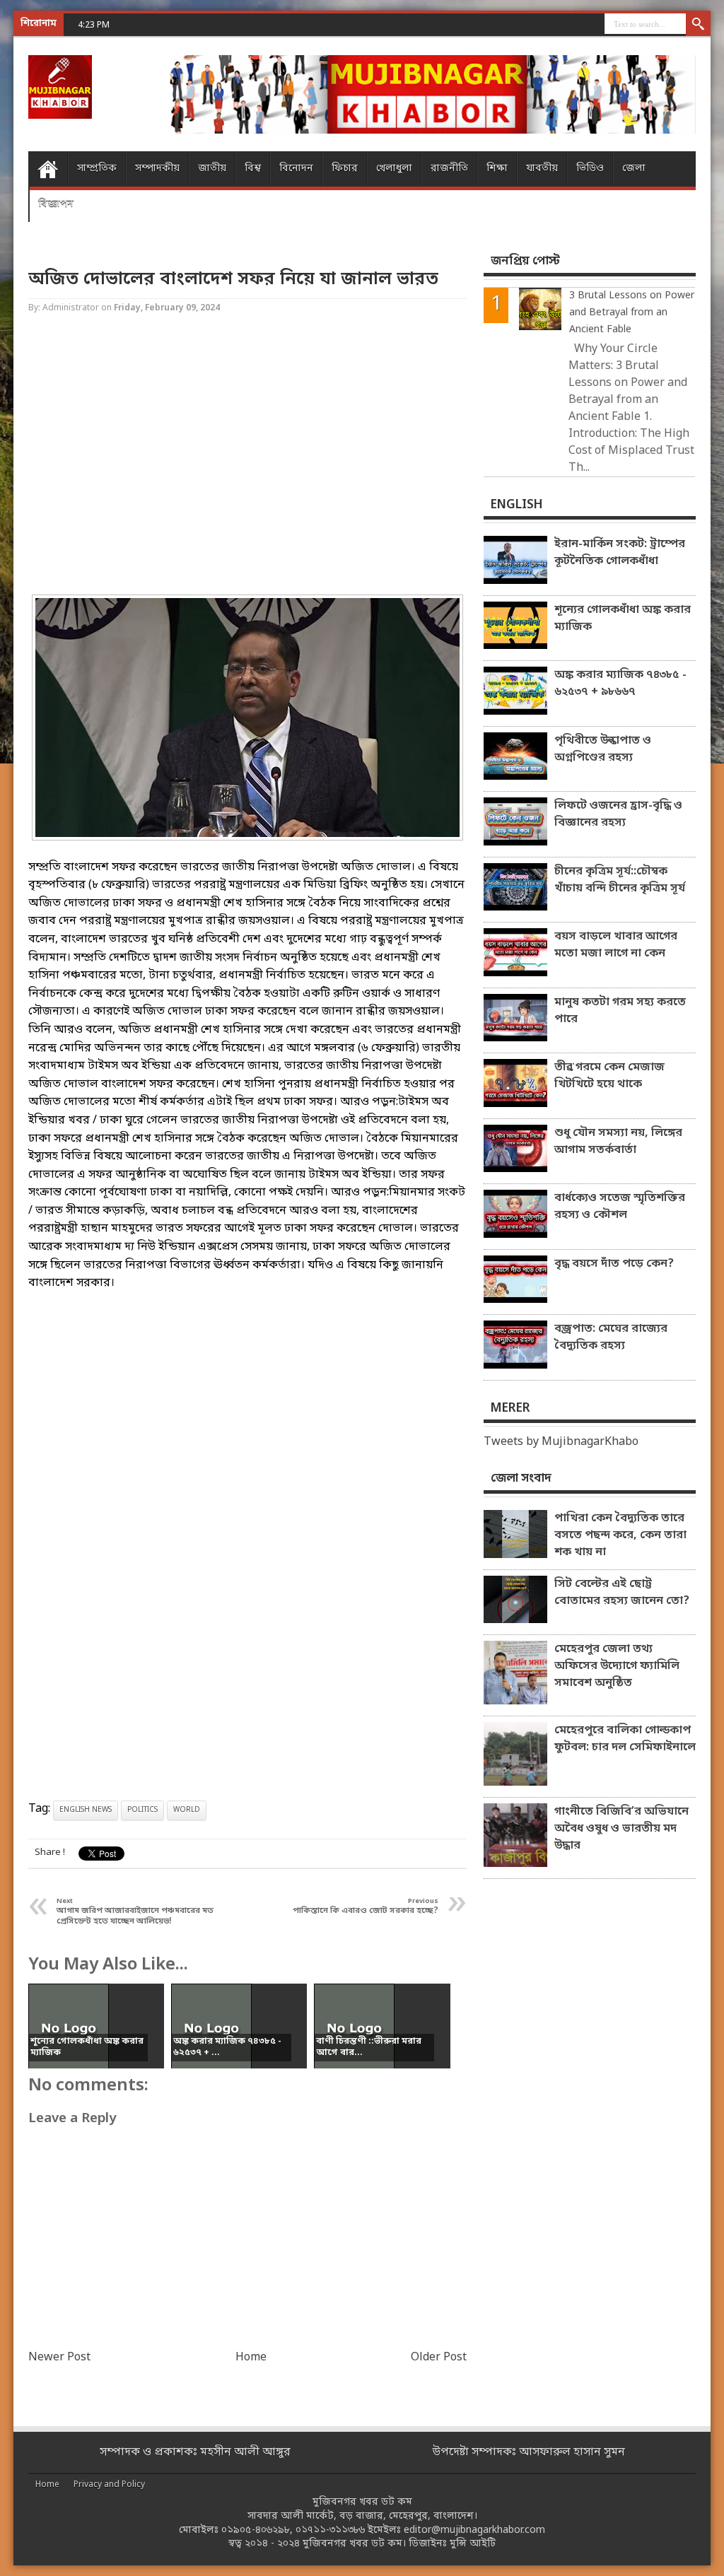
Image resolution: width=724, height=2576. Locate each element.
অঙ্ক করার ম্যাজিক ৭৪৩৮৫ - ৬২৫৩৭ (182, 24)
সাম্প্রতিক (97, 169)
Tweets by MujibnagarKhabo (561, 1442)
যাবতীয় (542, 169)
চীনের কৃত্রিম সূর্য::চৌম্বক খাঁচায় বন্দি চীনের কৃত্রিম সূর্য (620, 880)
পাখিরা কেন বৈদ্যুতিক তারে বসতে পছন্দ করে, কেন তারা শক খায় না (620, 1535)
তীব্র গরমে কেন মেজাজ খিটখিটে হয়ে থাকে (609, 1076)
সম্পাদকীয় (157, 169)
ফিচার (345, 169)
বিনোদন (296, 169)
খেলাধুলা (394, 169)
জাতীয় (212, 169)
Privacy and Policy (109, 2485)
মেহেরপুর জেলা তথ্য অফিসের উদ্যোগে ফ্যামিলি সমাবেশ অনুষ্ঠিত (617, 1666)
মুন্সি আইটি (473, 2544)
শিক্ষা (497, 169)
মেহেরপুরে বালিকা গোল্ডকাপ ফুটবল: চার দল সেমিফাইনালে (625, 1739)
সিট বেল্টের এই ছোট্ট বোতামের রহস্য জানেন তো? (622, 1593)
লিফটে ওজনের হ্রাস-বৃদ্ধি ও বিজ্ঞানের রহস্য (618, 814)
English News (86, 1810)
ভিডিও (590, 169)
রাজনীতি (449, 169)
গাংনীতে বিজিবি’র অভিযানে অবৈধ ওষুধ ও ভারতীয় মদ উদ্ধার (621, 1829)
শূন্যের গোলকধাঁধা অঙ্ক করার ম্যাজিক (623, 619)
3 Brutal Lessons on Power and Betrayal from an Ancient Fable (632, 313)
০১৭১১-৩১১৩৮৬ (330, 2530)
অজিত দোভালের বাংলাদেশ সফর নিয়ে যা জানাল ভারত (233, 280)
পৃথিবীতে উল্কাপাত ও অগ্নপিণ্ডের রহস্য (603, 749)
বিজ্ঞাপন (56, 204)
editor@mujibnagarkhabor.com (474, 2530)
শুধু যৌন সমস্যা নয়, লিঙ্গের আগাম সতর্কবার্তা (618, 1142)
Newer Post (59, 2358)
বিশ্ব (253, 169)
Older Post (439, 2358)
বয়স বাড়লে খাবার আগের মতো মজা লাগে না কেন (616, 945)
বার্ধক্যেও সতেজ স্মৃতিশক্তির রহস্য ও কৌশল (620, 1207)
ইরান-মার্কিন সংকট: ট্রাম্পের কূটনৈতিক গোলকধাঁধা (620, 553)
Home (48, 169)
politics (142, 1810)
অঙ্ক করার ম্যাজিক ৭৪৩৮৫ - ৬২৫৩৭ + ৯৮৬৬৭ (620, 684)
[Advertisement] (247, 456)
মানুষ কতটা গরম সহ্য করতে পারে (620, 1011)
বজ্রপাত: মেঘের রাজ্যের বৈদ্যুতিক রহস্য (611, 1337)
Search (698, 25)
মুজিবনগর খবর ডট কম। (354, 2544)
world (187, 1810)
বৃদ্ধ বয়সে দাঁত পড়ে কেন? (614, 1264)
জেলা (634, 169)
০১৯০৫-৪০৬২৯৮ (256, 2530)
